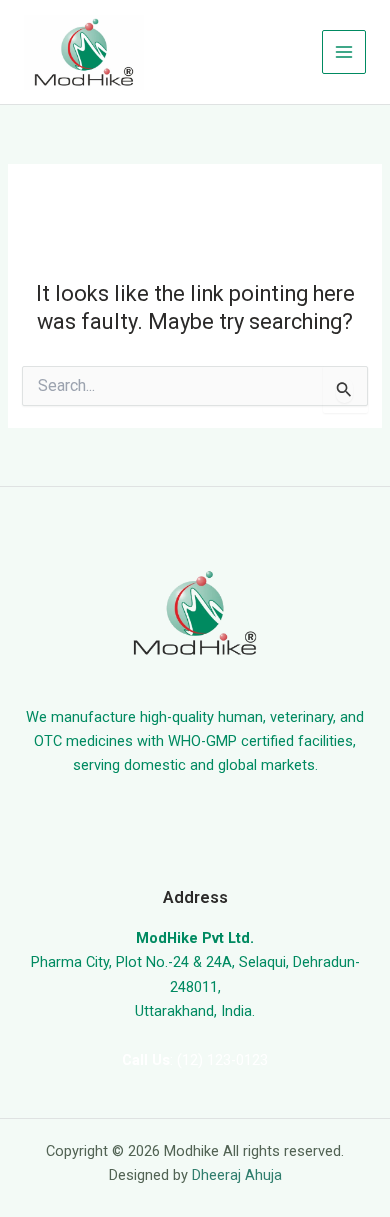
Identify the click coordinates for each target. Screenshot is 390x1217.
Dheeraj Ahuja (237, 1175)
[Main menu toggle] (344, 52)
